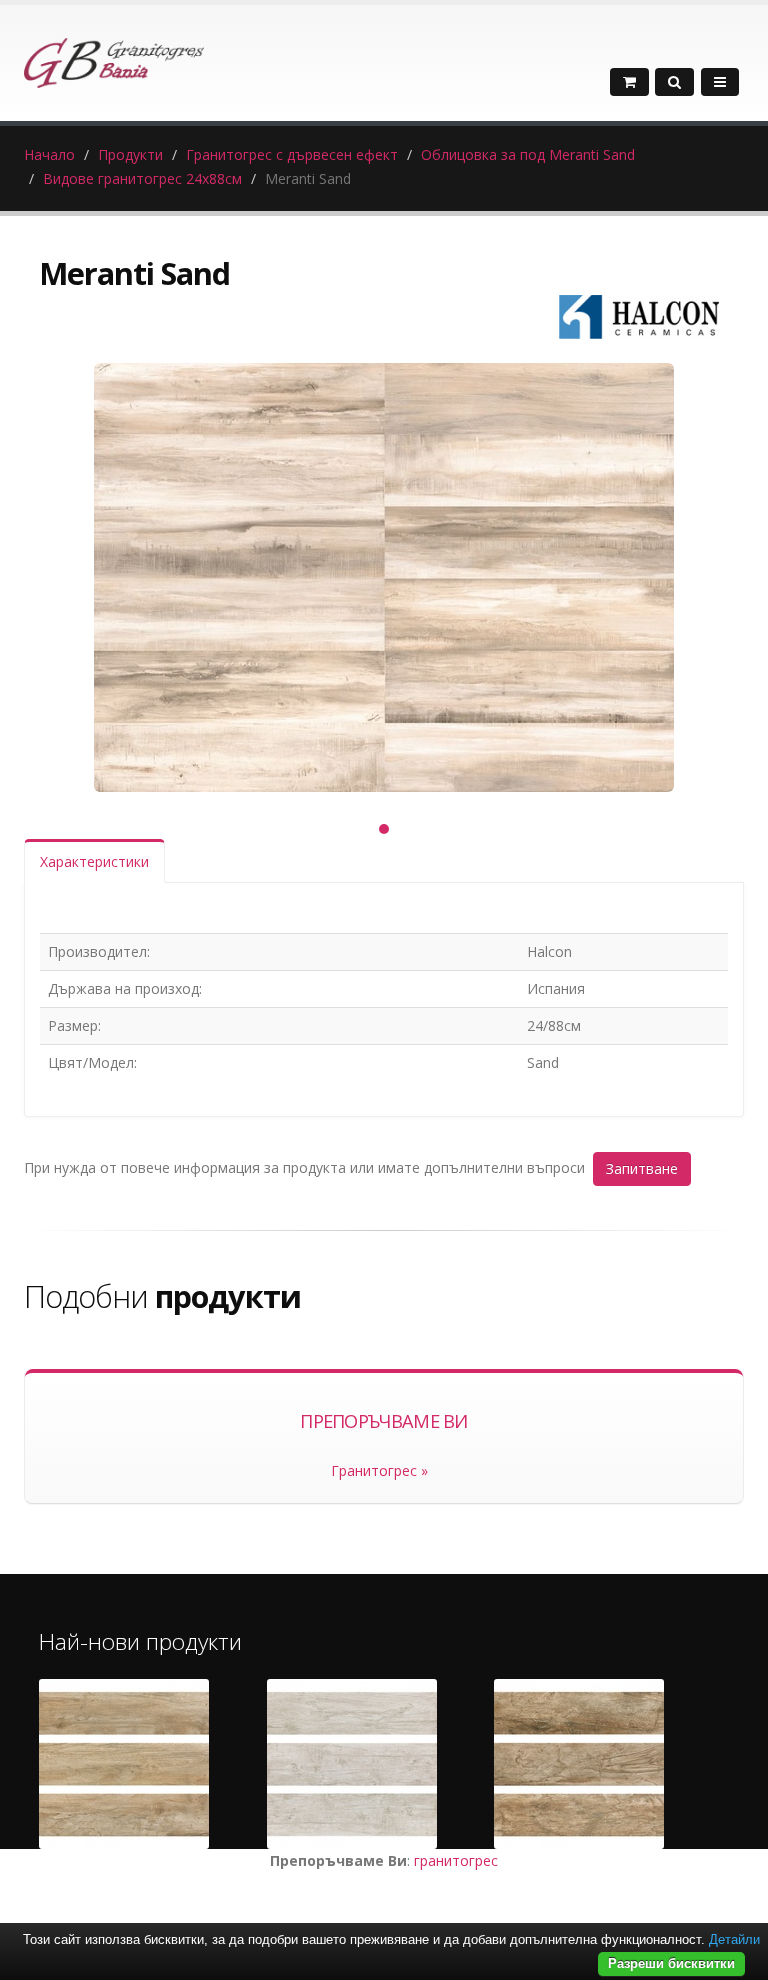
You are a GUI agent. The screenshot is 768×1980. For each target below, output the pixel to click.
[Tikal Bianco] (352, 1764)
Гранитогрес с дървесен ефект (292, 154)
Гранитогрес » (379, 1470)
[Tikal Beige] (124, 1764)
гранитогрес (456, 1860)
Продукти (130, 154)
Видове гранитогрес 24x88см (142, 178)
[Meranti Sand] (384, 577)
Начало (49, 154)
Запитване (642, 1168)
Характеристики (94, 861)
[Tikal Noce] (579, 1764)
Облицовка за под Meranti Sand (528, 154)
